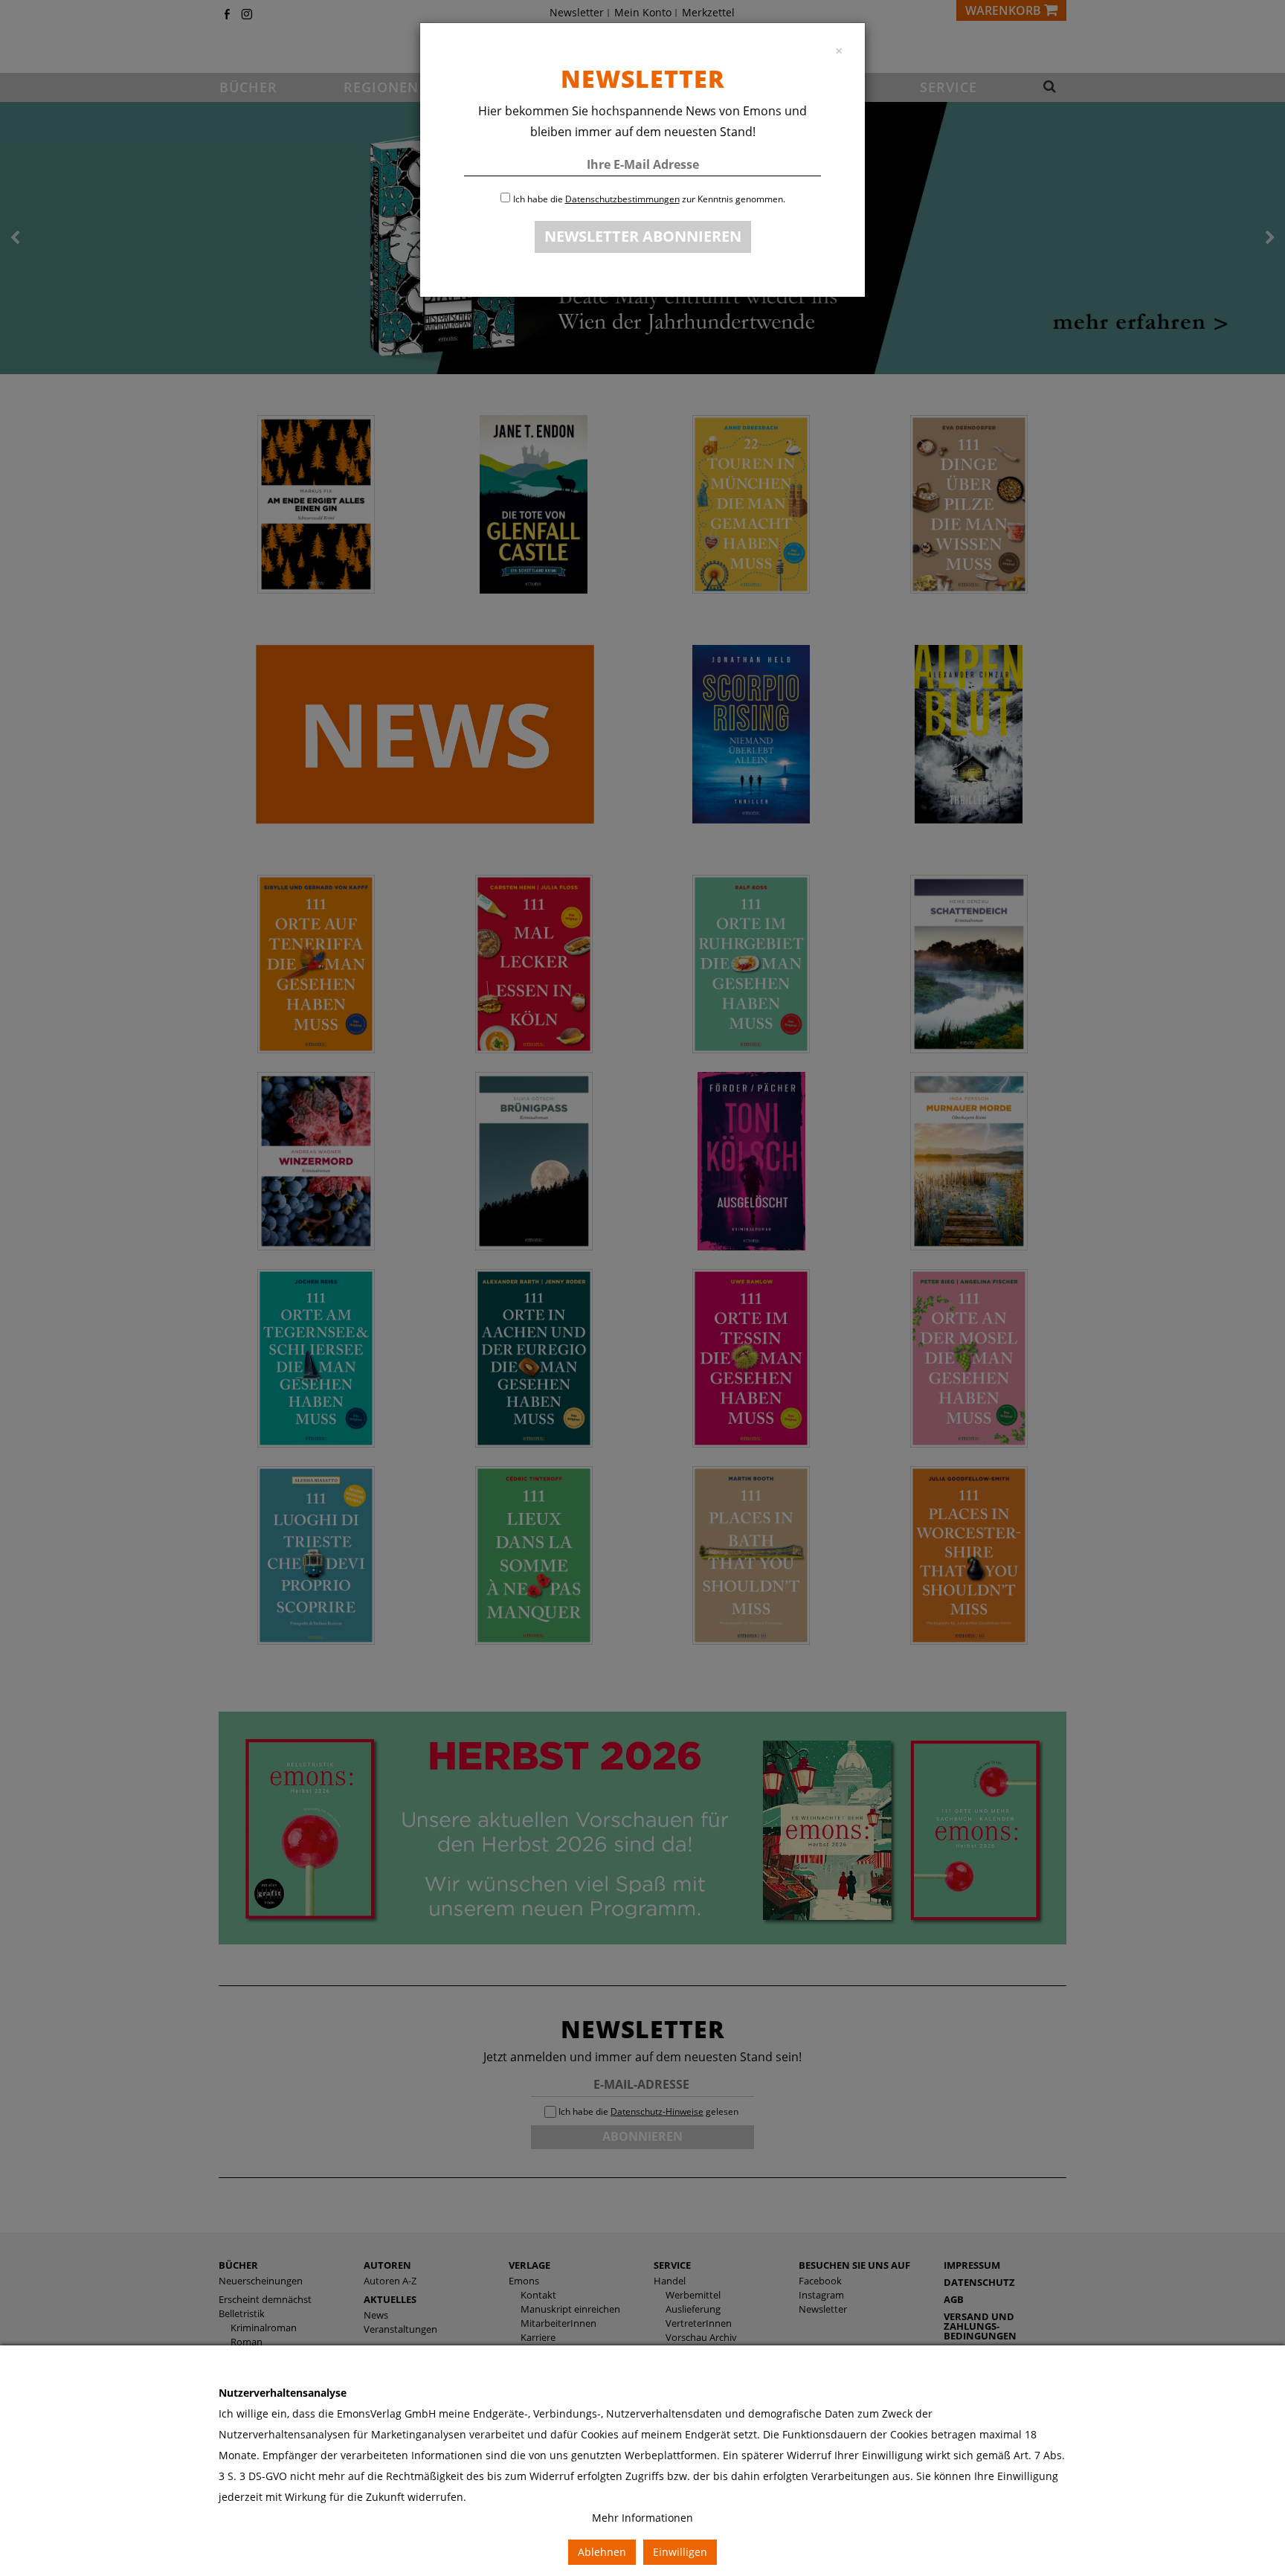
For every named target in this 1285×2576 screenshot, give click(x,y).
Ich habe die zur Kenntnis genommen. (649, 199)
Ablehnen (602, 2552)
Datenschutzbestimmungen (622, 199)
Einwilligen (680, 2552)
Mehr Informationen (642, 2518)
